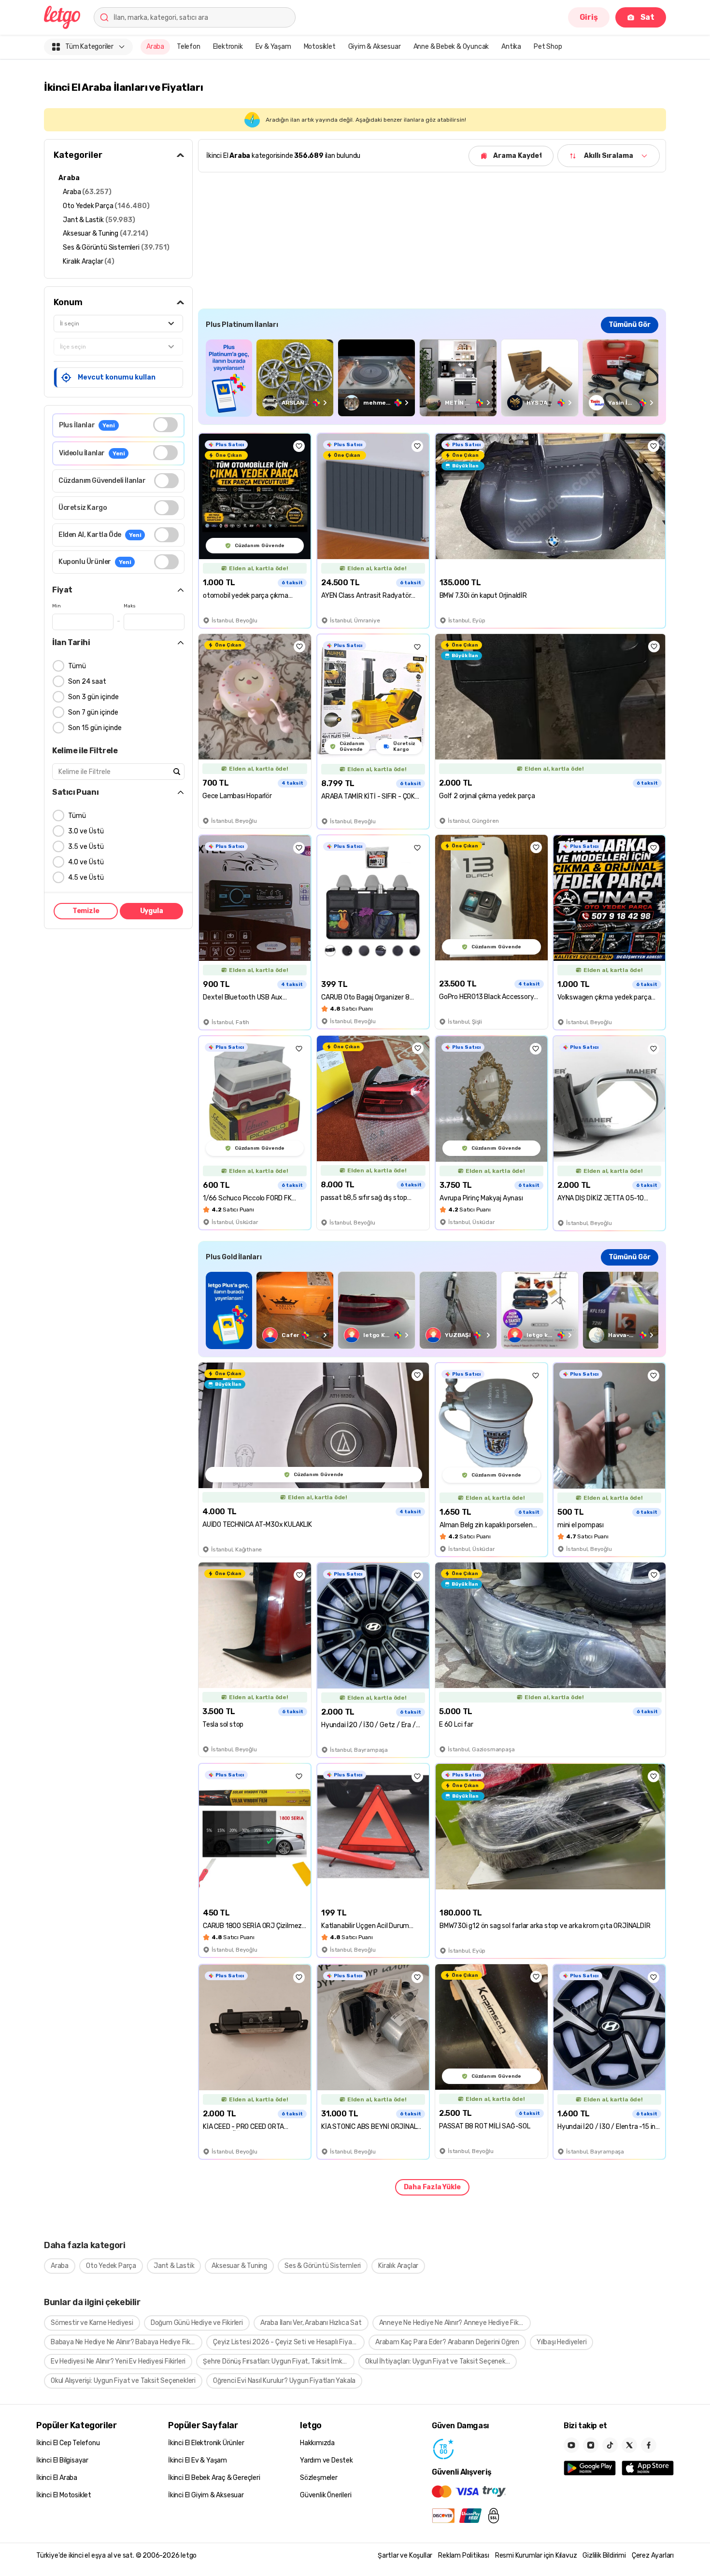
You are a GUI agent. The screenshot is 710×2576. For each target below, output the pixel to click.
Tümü (77, 666)
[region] (432, 378)
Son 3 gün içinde (93, 697)
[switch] (165, 425)
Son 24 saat (87, 682)
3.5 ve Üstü (86, 847)
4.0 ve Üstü (86, 862)
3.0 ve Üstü (86, 831)
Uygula (152, 911)
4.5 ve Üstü (86, 878)
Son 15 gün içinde (95, 728)
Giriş (589, 17)
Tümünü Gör (630, 325)
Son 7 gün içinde (93, 712)
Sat (647, 17)
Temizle (86, 911)
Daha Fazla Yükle (432, 2187)
